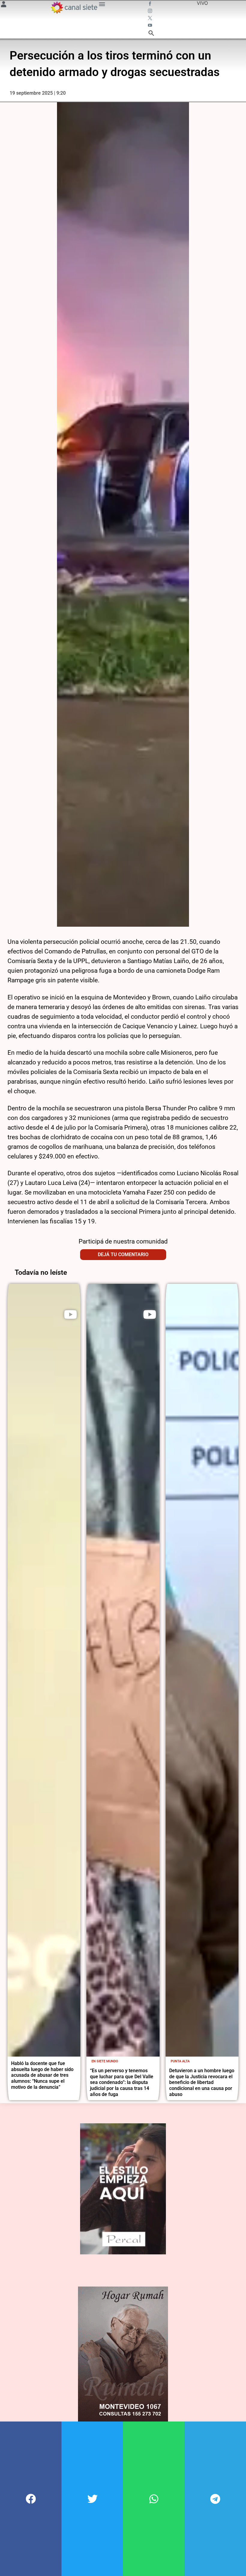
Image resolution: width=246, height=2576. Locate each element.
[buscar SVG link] (151, 34)
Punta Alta (180, 2061)
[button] (31, 2499)
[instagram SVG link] (151, 11)
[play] (70, 1314)
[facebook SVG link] (151, 4)
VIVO (202, 3)
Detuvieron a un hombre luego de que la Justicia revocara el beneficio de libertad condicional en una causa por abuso (202, 2082)
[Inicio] (74, 8)
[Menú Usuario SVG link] (4, 5)
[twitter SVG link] (151, 19)
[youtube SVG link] (151, 26)
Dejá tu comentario (123, 1254)
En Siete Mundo (105, 2061)
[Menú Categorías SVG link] (102, 5)
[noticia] (44, 1670)
